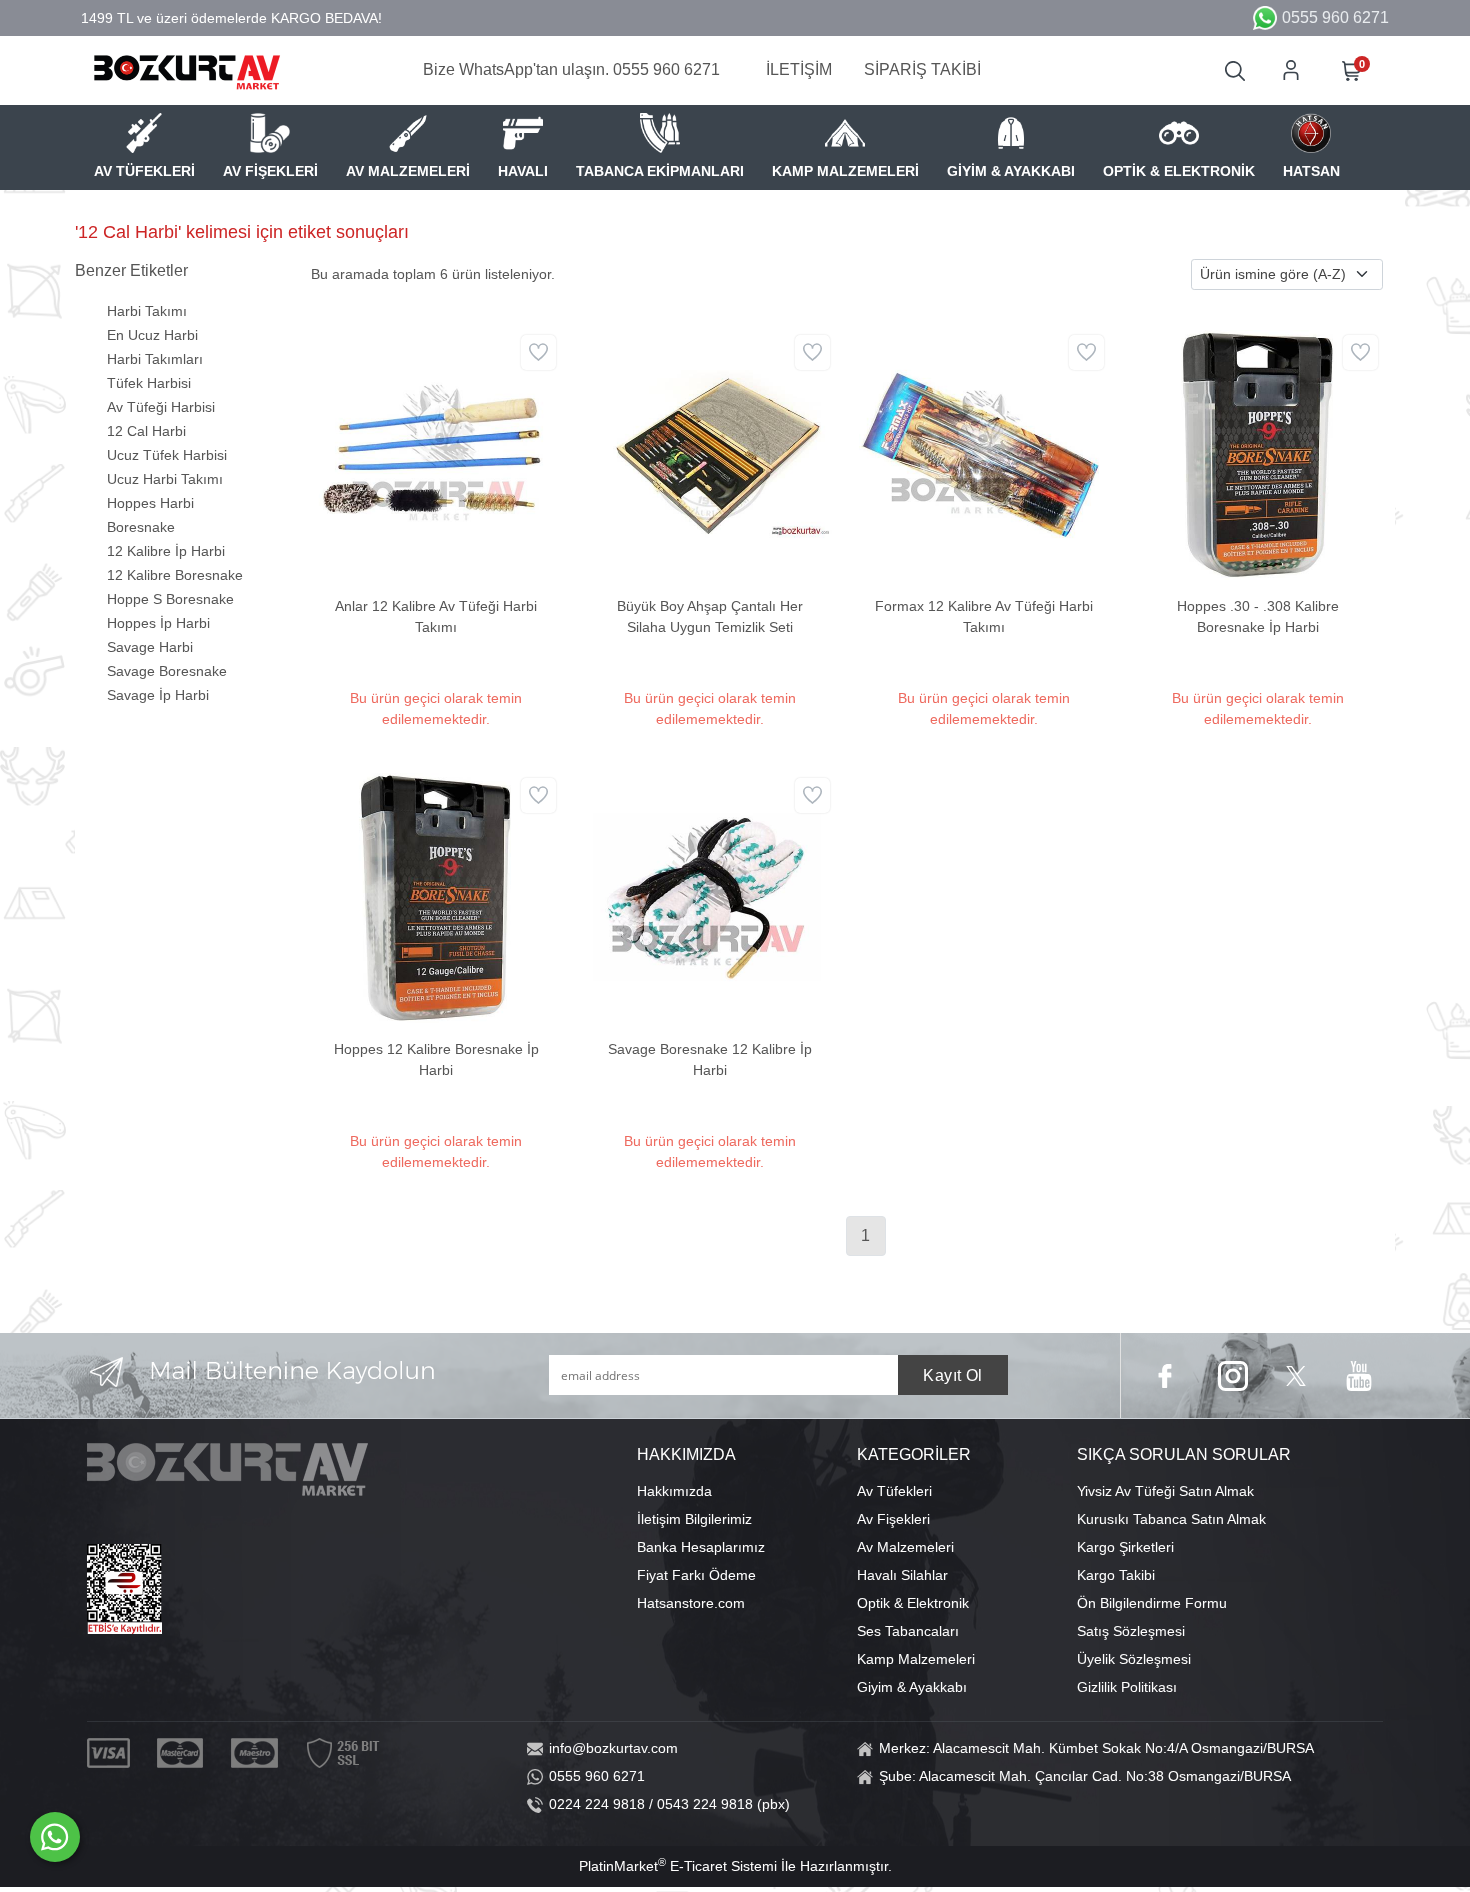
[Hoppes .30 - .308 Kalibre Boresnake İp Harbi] (1258, 453)
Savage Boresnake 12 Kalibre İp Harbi (710, 1059)
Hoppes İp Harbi (158, 623)
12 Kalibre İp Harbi (166, 551)
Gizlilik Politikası (1127, 1687)
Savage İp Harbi (158, 695)
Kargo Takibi (1116, 1575)
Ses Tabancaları (908, 1631)
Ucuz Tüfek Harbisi (167, 455)
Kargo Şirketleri (1125, 1547)
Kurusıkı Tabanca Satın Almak (1171, 1519)
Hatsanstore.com (691, 1603)
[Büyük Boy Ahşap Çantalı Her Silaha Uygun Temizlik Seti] (710, 453)
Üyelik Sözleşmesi (1134, 1659)
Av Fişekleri (893, 1519)
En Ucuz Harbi (152, 335)
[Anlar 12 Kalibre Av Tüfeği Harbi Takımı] (436, 453)
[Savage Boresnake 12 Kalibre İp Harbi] (710, 896)
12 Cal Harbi (146, 431)
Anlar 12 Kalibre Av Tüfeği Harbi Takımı (436, 616)
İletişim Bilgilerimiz (694, 1519)
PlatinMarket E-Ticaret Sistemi (678, 1866)
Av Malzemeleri (905, 1547)
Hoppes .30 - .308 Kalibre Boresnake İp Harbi (1258, 616)
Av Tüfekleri (894, 1491)
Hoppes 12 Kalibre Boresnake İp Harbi (436, 1059)
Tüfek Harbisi (149, 383)
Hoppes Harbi (150, 503)
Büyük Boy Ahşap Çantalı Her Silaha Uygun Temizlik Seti (710, 616)
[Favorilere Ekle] (538, 352)
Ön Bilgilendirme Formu (1152, 1603)
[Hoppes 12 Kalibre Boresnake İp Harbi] (436, 896)
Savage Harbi (150, 647)
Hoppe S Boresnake (170, 599)
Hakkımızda (674, 1491)
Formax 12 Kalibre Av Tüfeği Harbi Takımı (984, 616)
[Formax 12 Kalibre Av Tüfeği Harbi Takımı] (984, 453)
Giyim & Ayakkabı (912, 1687)
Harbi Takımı (147, 311)
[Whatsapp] (55, 1837)
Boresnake (141, 527)
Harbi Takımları (155, 359)
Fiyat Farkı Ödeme (696, 1575)
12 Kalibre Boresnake (175, 575)
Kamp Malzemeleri (916, 1659)
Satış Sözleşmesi (1131, 1631)
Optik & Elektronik (913, 1603)
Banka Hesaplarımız (701, 1547)
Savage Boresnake (167, 671)
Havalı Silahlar (902, 1575)
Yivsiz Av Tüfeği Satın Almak (1165, 1491)
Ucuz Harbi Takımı (165, 479)
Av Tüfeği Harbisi (161, 407)
